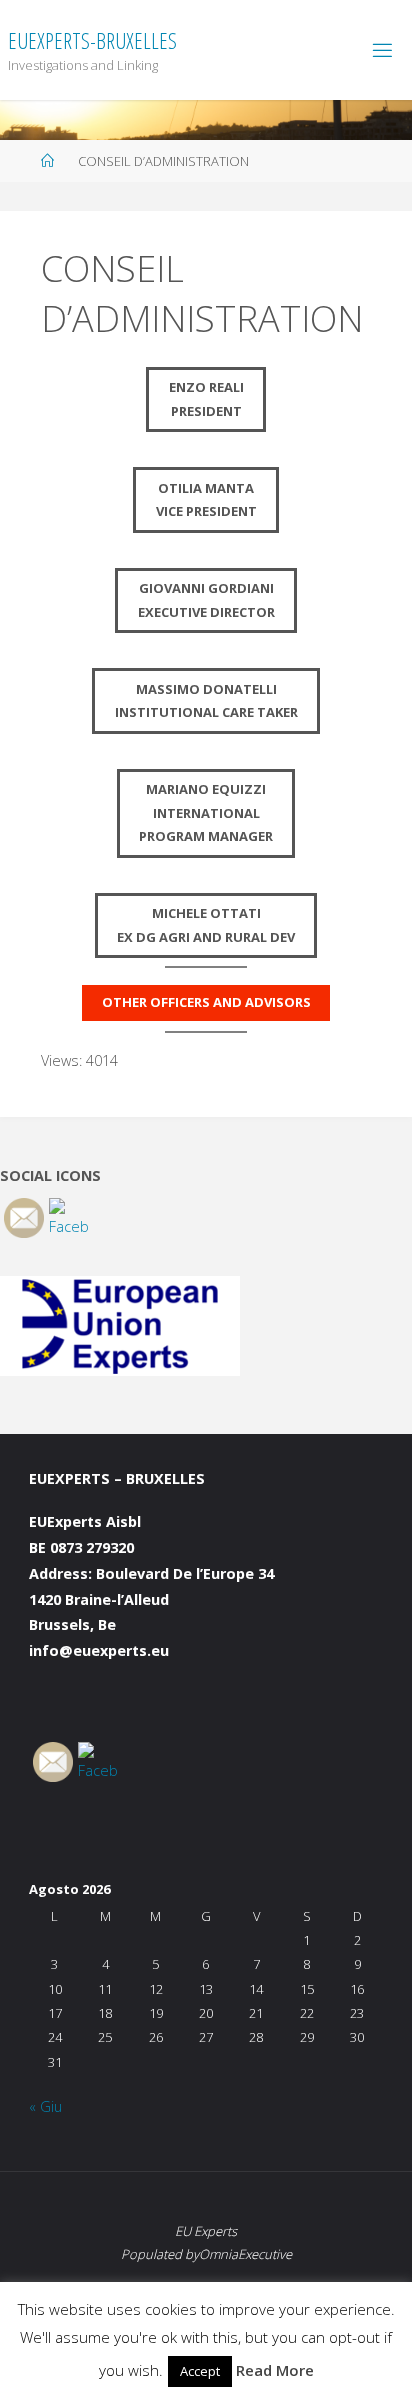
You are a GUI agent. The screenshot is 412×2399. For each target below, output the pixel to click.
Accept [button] (200, 2371)
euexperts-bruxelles (92, 40)
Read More (275, 2370)
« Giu (45, 2106)
